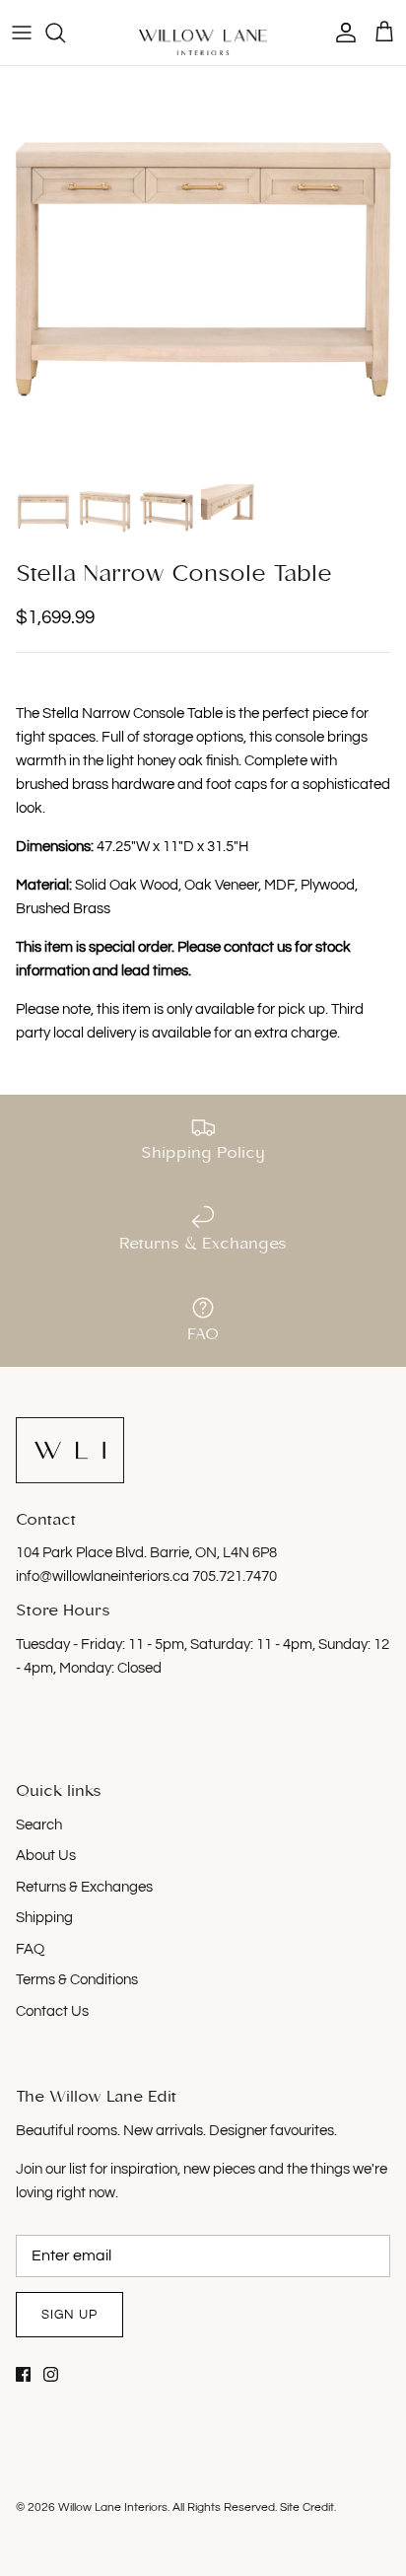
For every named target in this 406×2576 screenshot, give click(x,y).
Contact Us (52, 2011)
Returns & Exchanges (84, 1887)
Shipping (44, 1918)
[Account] (341, 33)
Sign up (69, 2315)
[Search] (65, 33)
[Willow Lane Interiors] (203, 42)
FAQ (30, 1949)
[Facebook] (23, 2374)
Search (39, 1825)
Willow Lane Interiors (113, 2507)
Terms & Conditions (77, 1980)
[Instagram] (51, 2374)
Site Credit (307, 2507)
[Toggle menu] (22, 33)
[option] (203, 269)
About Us (46, 1856)
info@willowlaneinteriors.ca (104, 1576)
